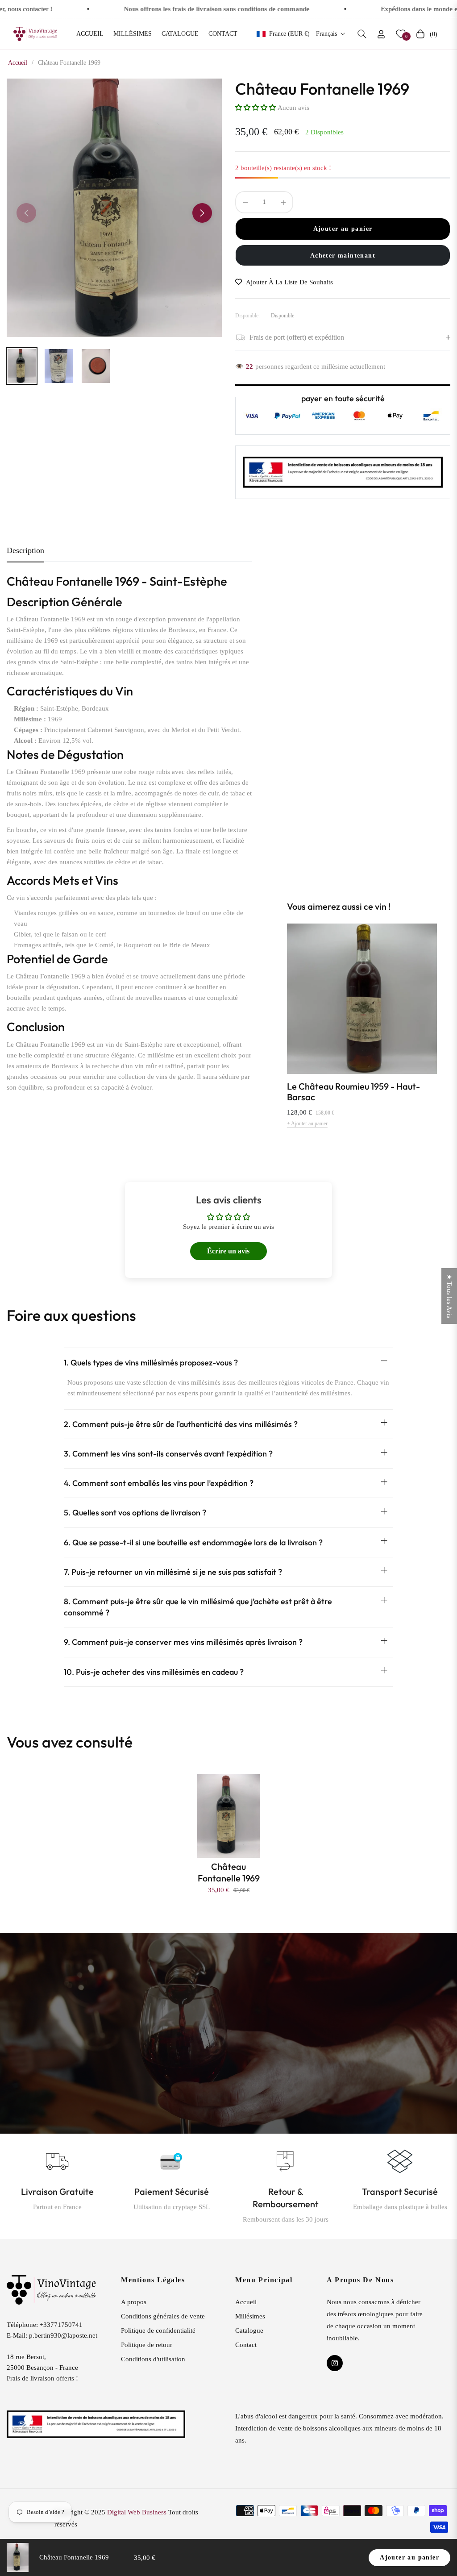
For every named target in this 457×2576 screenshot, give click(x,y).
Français (326, 34)
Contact (246, 2345)
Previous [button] (26, 213)
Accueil (18, 63)
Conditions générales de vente (163, 2316)
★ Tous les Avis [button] (449, 1296)
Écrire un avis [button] (228, 1251)
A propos (134, 2302)
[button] (362, 34)
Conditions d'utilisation (153, 2359)
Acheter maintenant (343, 256)
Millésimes (250, 2316)
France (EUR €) (289, 34)
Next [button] (202, 213)
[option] (114, 208)
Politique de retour (147, 2345)
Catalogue (249, 2330)
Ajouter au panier (409, 2557)
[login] (381, 34)
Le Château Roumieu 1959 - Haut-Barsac (353, 1092)
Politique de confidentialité (158, 2330)
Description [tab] (25, 550)
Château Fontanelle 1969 (229, 1872)
